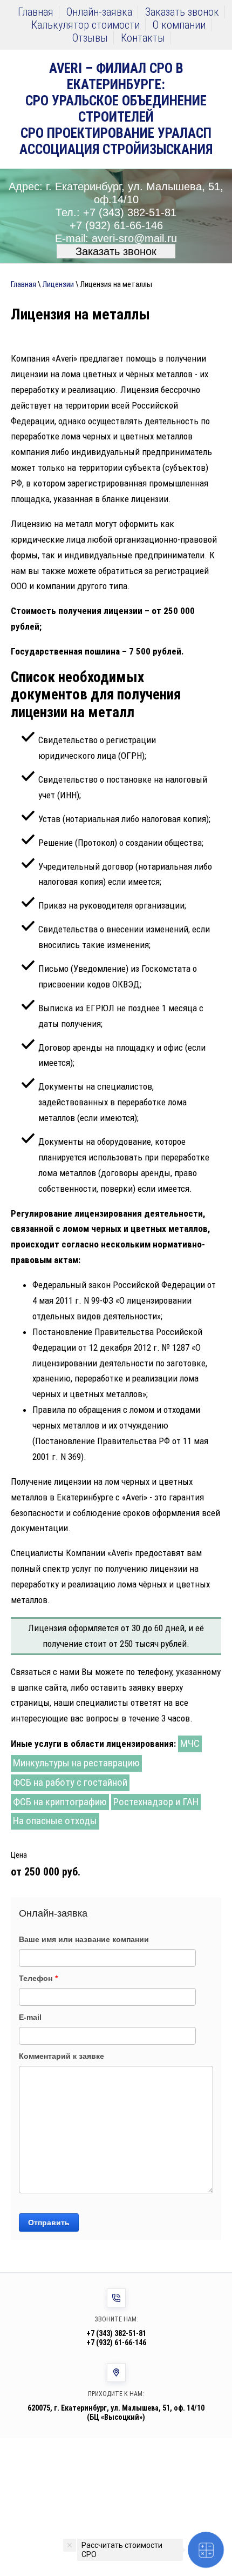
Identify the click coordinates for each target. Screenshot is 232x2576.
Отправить (49, 2223)
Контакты (143, 38)
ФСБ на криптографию (60, 1802)
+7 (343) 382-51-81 (130, 212)
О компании (179, 25)
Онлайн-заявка (99, 12)
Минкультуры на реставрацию (76, 1763)
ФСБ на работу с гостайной (70, 1782)
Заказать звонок (182, 12)
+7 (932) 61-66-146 (116, 225)
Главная (36, 12)
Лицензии (58, 284)
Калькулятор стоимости (86, 25)
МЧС (190, 1743)
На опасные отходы (55, 1821)
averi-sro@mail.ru (134, 238)
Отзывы (90, 38)
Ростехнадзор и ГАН (156, 1802)
